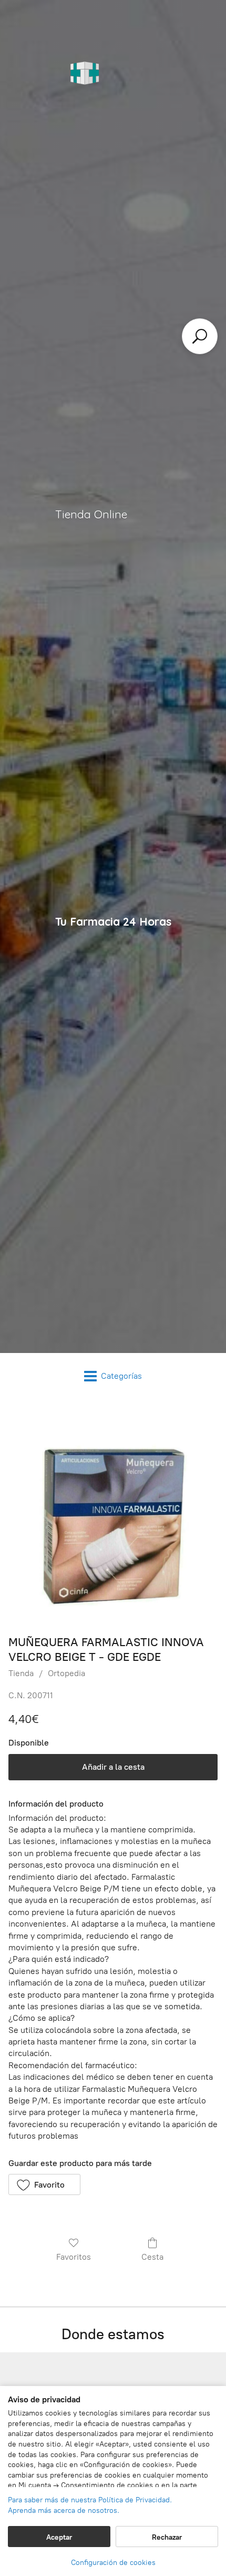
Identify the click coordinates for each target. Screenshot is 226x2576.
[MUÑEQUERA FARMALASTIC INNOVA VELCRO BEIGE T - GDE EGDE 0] (113, 1515)
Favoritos (74, 2257)
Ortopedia (66, 1673)
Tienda (21, 1673)
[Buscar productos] (200, 336)
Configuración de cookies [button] (113, 2563)
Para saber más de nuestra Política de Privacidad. (90, 2500)
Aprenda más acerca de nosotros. (64, 2510)
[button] (44, 2184)
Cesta (152, 2257)
